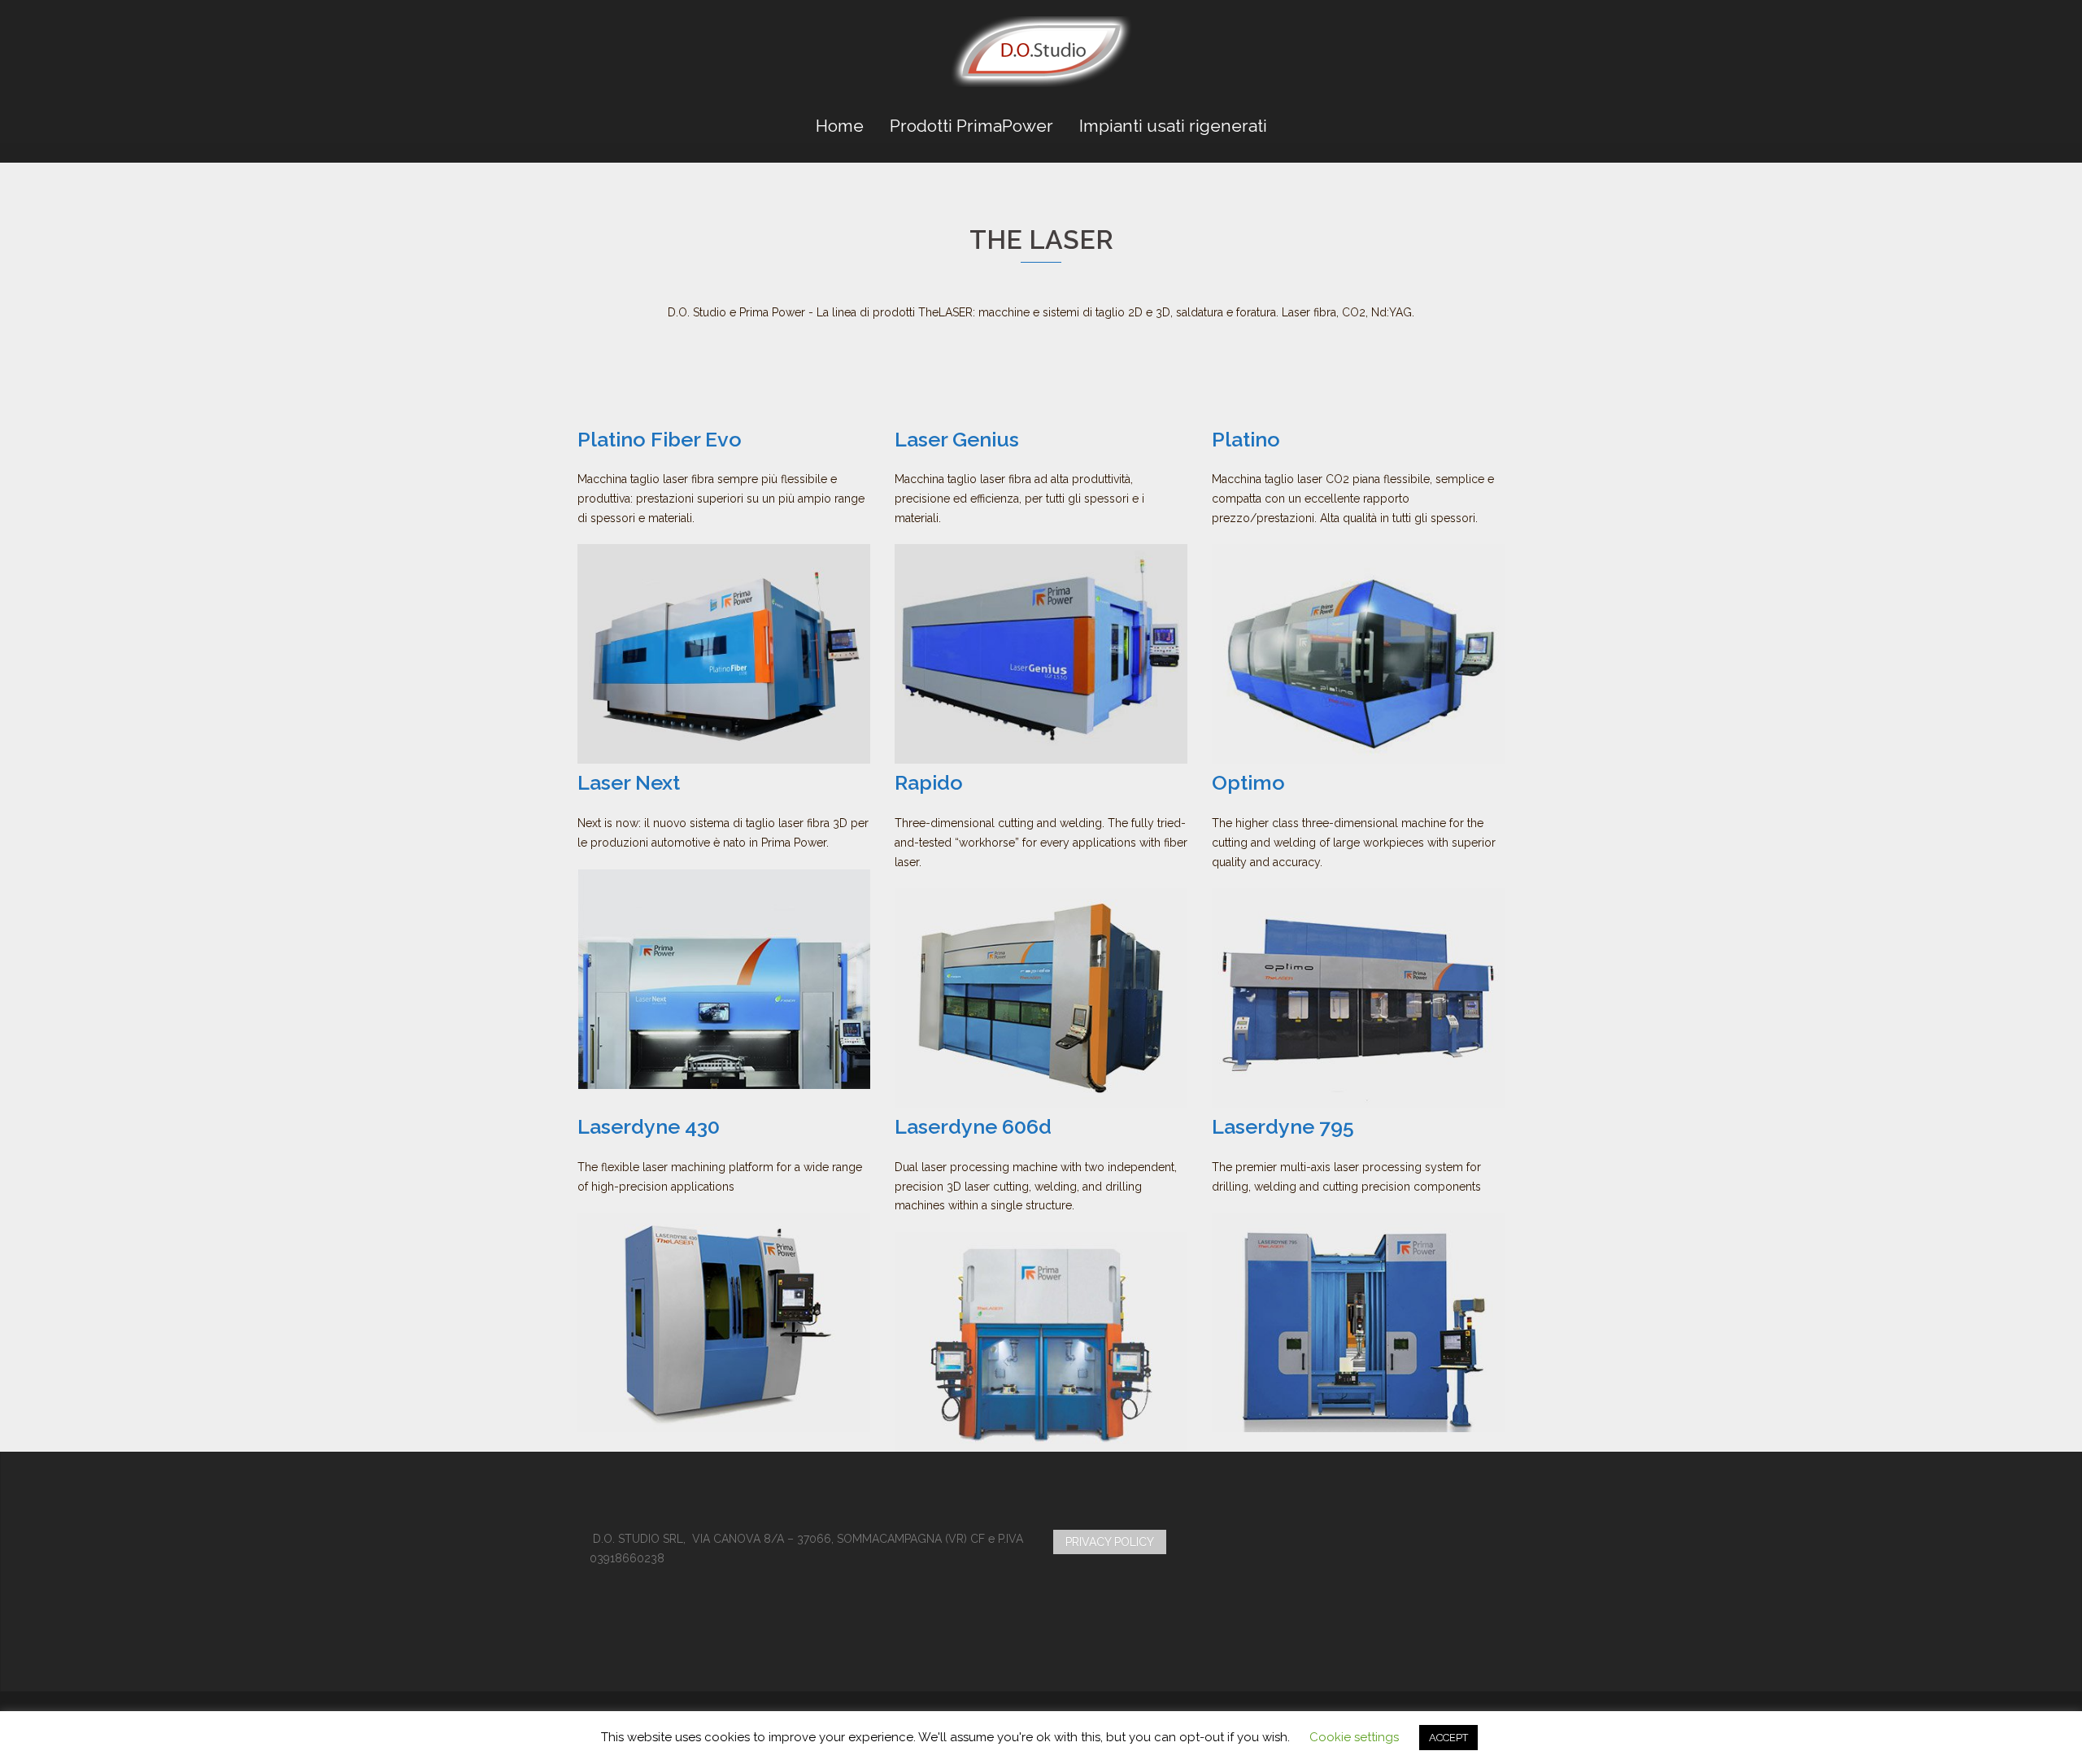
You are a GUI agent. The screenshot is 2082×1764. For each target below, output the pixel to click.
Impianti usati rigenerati (1173, 126)
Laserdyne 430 (649, 1126)
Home (840, 126)
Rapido (929, 782)
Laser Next (629, 782)
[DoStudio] (1041, 57)
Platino (1246, 439)
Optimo (1248, 782)
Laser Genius (957, 439)
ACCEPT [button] (1448, 1738)
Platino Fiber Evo (660, 439)
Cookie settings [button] (1354, 1737)
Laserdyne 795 (1283, 1126)
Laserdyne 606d (973, 1126)
